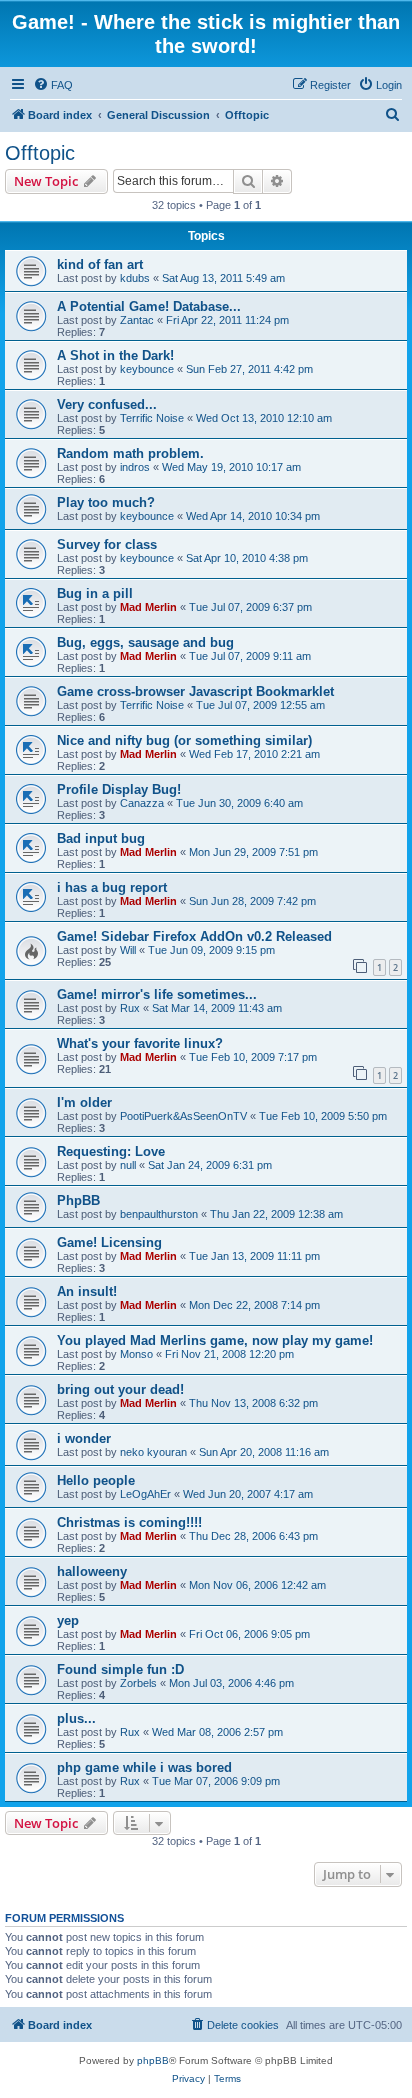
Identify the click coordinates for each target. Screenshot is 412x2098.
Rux (130, 1008)
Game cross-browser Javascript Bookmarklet (195, 691)
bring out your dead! (120, 1389)
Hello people (96, 1480)
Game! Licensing (109, 1242)
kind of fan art (100, 264)
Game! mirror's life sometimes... (157, 994)
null (128, 1165)
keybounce (147, 369)
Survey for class (107, 544)
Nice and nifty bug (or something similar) (184, 740)
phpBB (153, 2060)
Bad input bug (101, 838)
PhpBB (78, 1200)
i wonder (84, 1438)
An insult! (87, 1291)
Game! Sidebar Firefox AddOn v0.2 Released (194, 936)
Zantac (137, 320)
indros (135, 467)
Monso (136, 1354)
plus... (76, 1718)
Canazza (142, 803)
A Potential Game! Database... (149, 306)
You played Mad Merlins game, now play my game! (215, 1340)
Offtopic (40, 153)
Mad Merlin (148, 607)
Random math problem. (130, 453)
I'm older (84, 1102)
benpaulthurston (159, 1214)
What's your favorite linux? (140, 1043)
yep (68, 1620)
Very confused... (107, 404)
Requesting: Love (111, 1151)
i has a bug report (112, 887)
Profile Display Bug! (119, 789)
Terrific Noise (152, 418)
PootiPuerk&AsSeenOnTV (183, 1116)
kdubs (135, 278)
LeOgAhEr (145, 1494)
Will (128, 950)
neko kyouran (153, 1452)
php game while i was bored (144, 1767)
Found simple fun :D (120, 1669)
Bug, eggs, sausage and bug (145, 642)
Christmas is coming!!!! (129, 1522)
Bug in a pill (95, 593)
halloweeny (92, 1571)
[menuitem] (53, 85)
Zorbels (138, 1683)
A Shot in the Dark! (115, 355)
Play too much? (106, 502)
